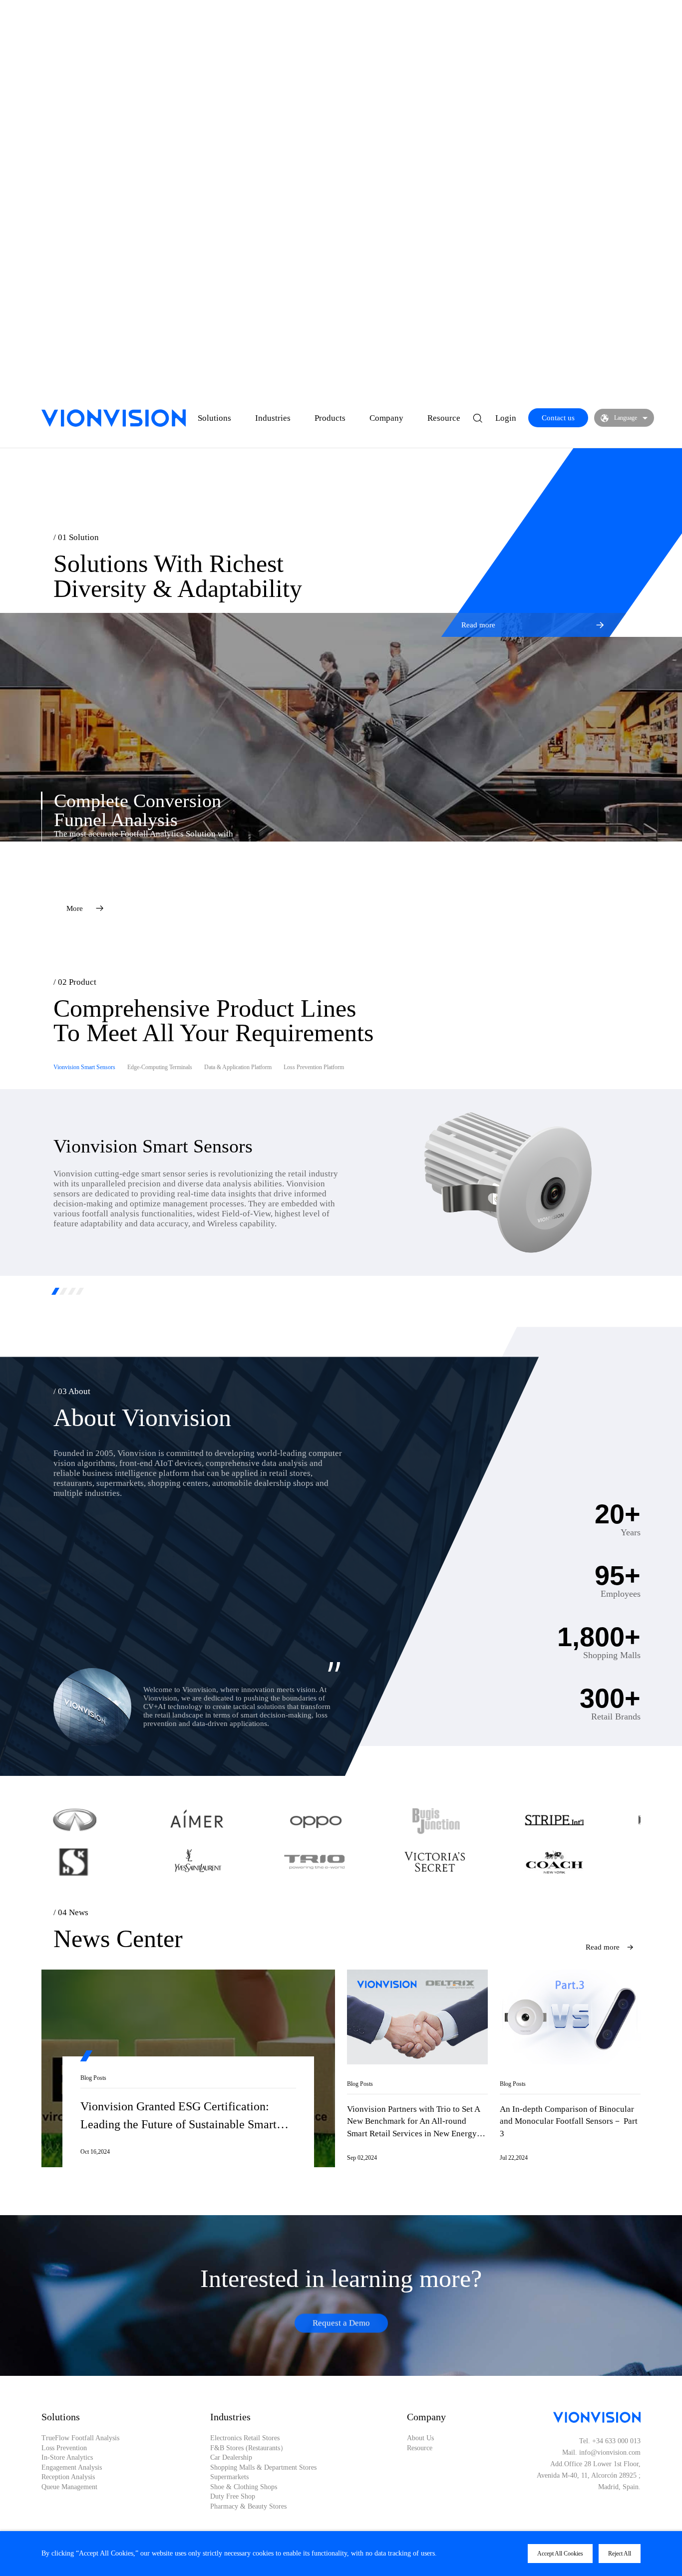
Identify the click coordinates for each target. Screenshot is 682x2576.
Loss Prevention (64, 2448)
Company (386, 418)
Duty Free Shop (233, 2497)
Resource (444, 418)
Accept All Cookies (560, 2554)
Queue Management (69, 2487)
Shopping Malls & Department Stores (263, 2468)
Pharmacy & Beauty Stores (248, 2507)
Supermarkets (229, 2477)
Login (506, 418)
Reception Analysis (68, 2477)
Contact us (558, 418)
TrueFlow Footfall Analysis (80, 2438)
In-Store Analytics (67, 2458)
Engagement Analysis (72, 2468)
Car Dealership (231, 2458)
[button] (56, 1291)
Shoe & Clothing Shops (244, 2487)
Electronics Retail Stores (245, 2438)
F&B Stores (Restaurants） (249, 2448)
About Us (420, 2438)
